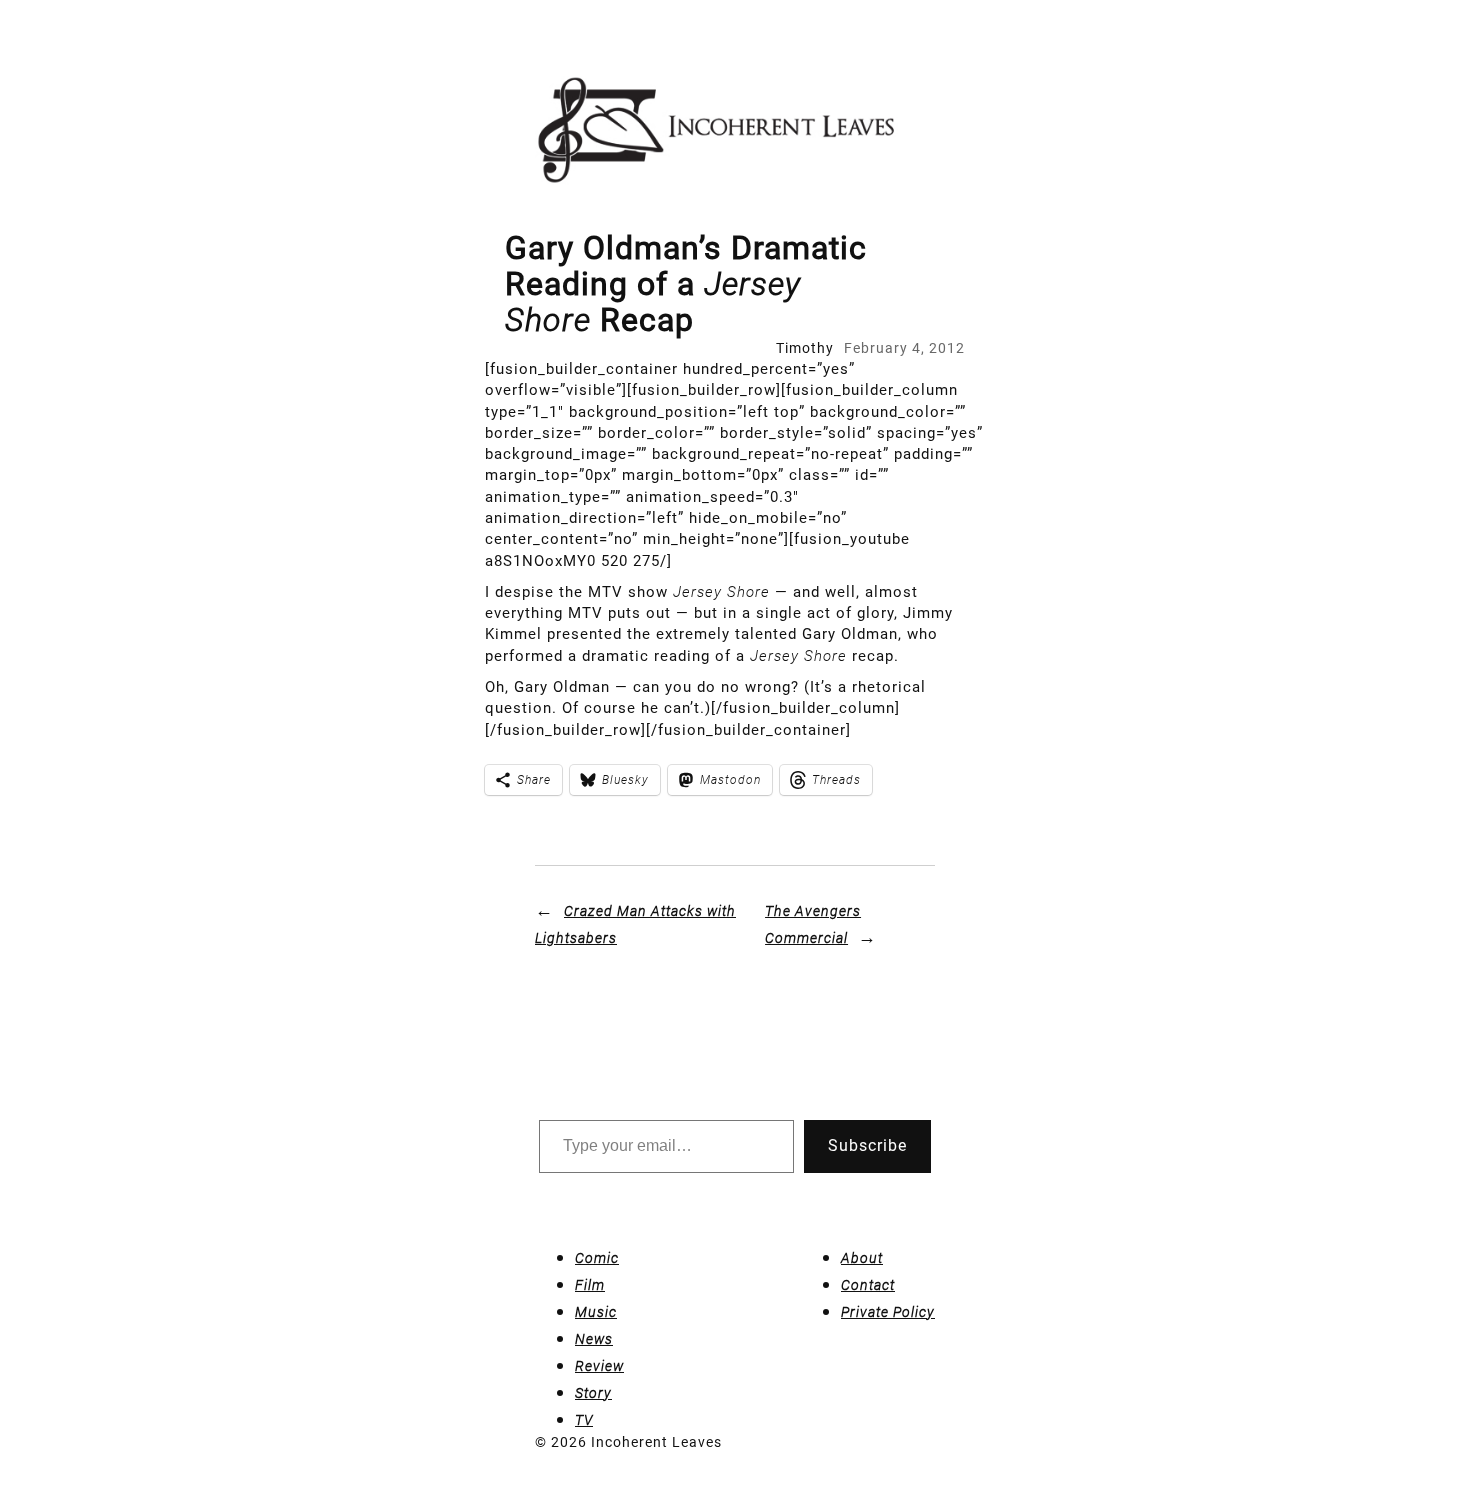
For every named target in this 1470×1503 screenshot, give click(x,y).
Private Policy (888, 1312)
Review (599, 1366)
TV (584, 1420)
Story (593, 1393)
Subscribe (867, 1145)
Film (590, 1285)
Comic (597, 1258)
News (594, 1339)
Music (596, 1312)
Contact (868, 1285)
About (862, 1258)
